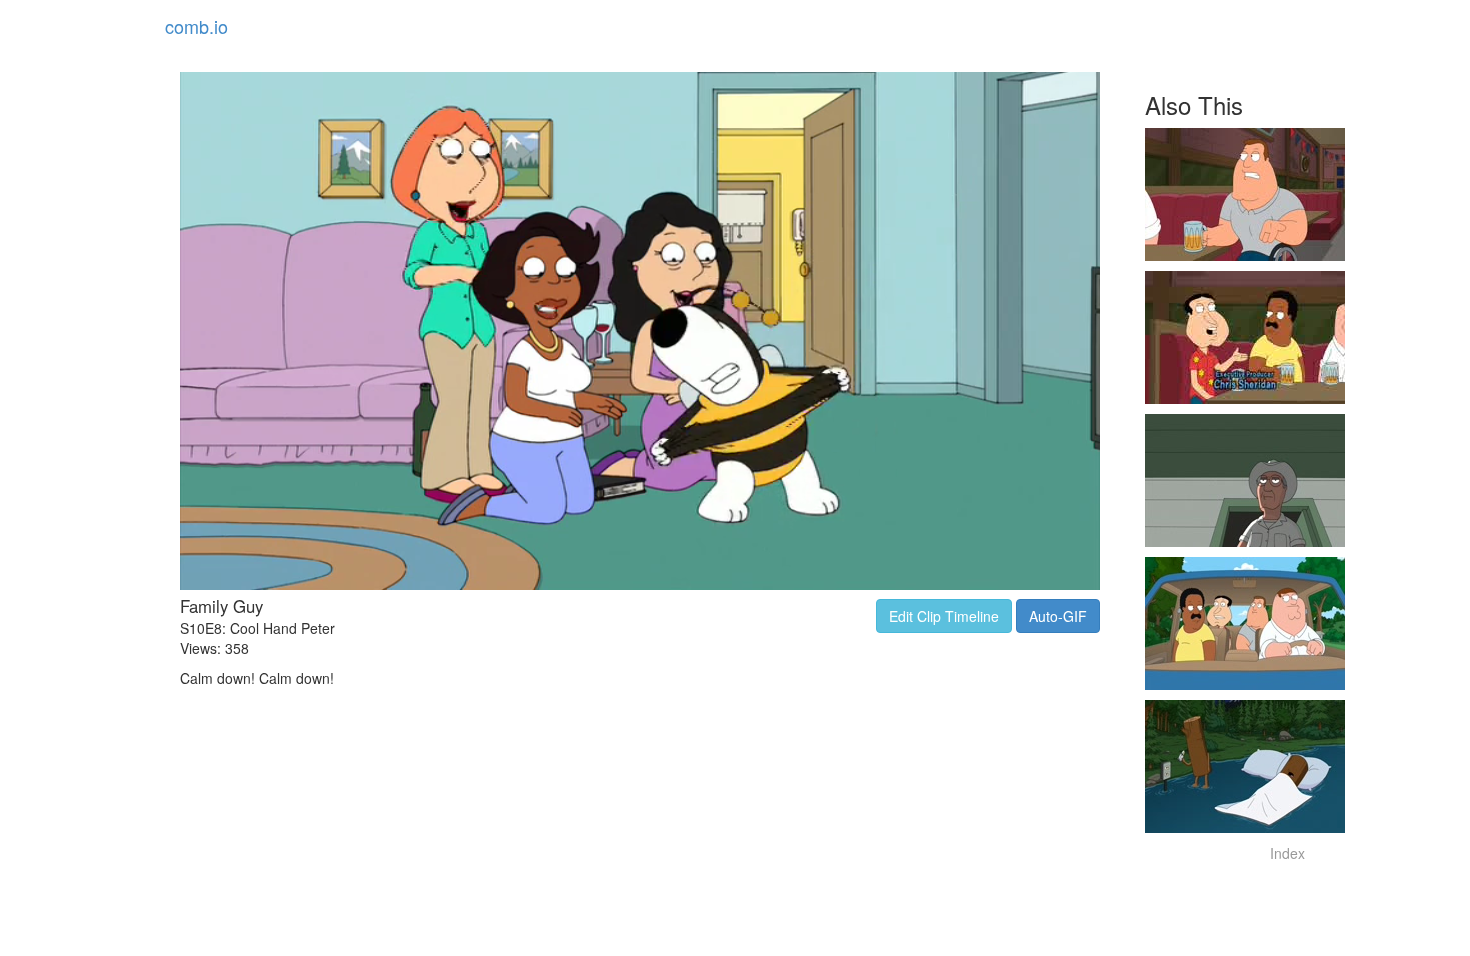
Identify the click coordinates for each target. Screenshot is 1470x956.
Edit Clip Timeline (944, 616)
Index (1287, 853)
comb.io (196, 26)
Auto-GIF (1058, 616)
